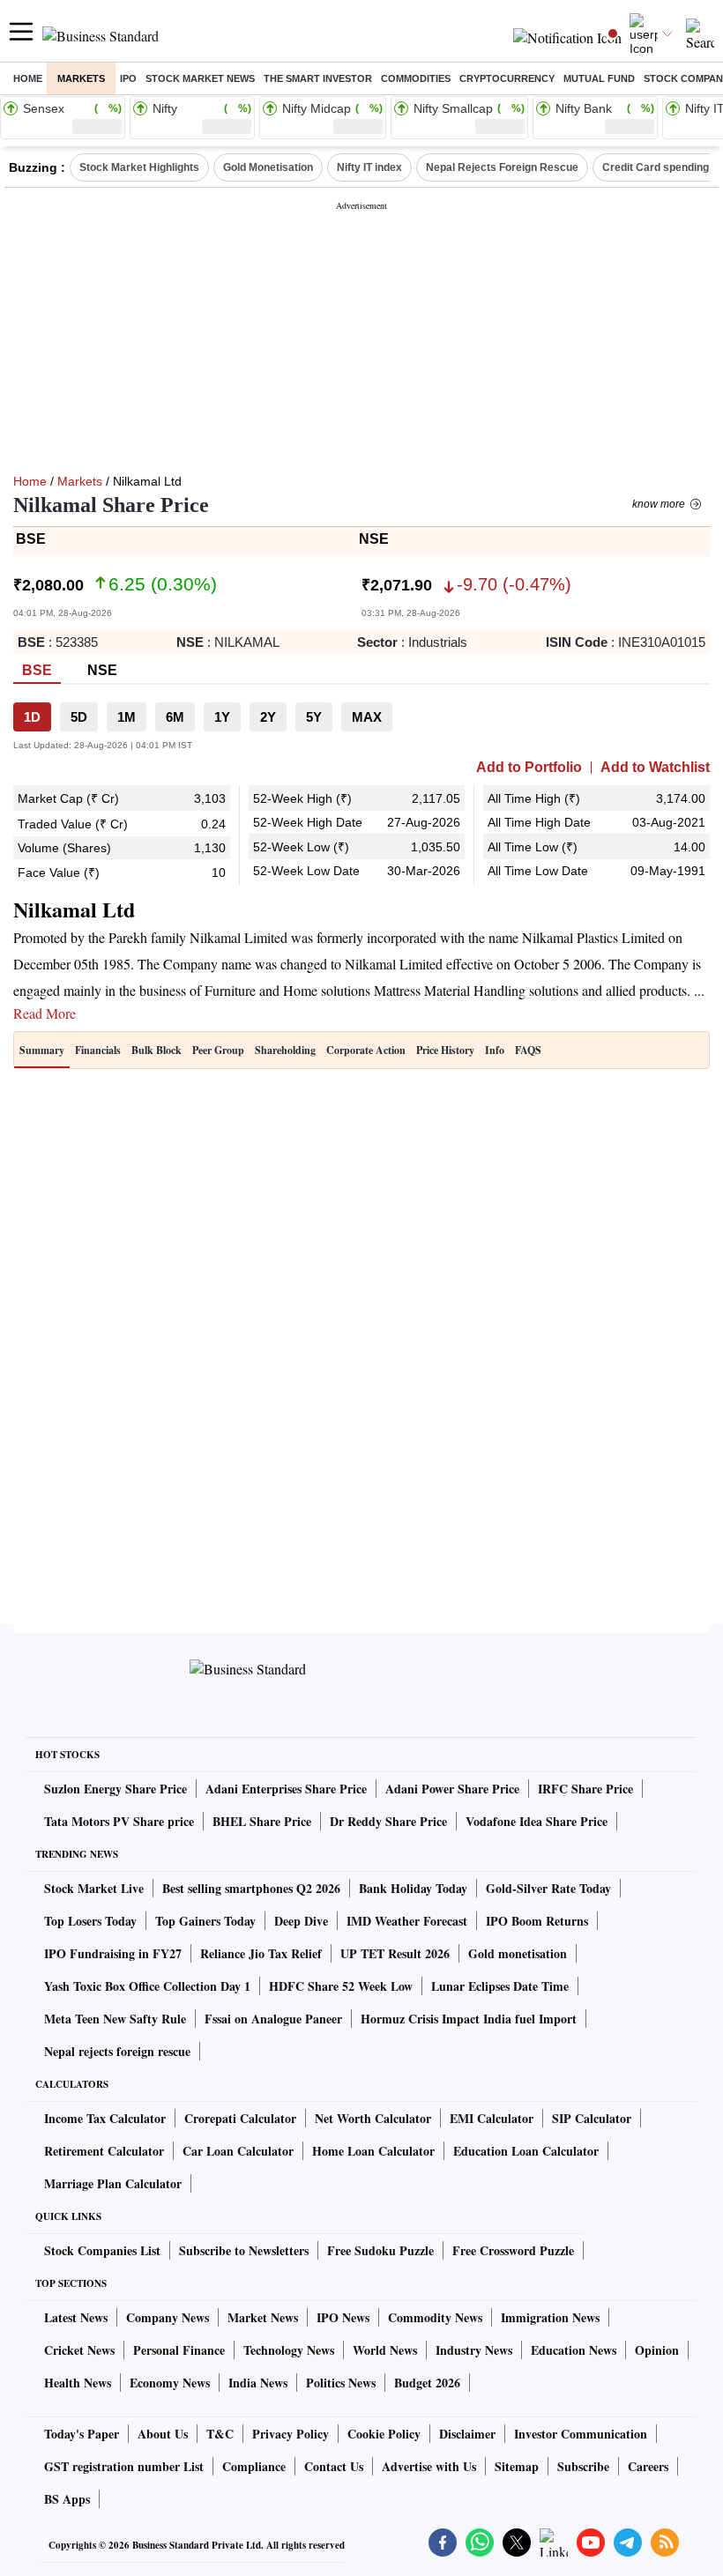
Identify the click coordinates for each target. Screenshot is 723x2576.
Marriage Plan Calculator (113, 2183)
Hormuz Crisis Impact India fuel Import (469, 2019)
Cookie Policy (384, 2434)
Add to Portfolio (529, 768)
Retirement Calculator (104, 2151)
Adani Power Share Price (452, 1789)
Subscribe (583, 2466)
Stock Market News (200, 78)
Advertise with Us (429, 2466)
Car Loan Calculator (238, 2151)
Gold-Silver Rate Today (548, 1888)
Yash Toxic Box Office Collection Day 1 (147, 1986)
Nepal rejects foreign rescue (117, 2051)
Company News (168, 2317)
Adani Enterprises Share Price (286, 1789)
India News (258, 2383)
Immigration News (550, 2317)
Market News (263, 2317)
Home (28, 78)
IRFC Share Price (585, 1789)
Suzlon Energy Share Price (116, 1789)
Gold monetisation (518, 1953)
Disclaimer (467, 2434)
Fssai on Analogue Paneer (273, 2019)
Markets (81, 78)
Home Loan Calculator (373, 2151)
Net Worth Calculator (373, 2118)
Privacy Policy (291, 2434)
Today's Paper (82, 2434)
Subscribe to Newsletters (244, 2250)
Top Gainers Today (205, 1921)
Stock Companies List (102, 2250)
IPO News (343, 2317)
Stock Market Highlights (139, 167)
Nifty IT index (369, 167)
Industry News (474, 2350)
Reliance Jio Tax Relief (261, 1953)
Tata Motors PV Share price (119, 1821)
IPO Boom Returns (537, 1921)
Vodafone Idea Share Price (537, 1821)
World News (385, 2350)
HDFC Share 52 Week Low (341, 1986)
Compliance (254, 2466)
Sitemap (517, 2466)
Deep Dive (301, 1921)
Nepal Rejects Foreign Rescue (502, 167)
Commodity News (435, 2317)
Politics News (341, 2383)
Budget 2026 (427, 2383)
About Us (163, 2434)
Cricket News (79, 2350)
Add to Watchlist (655, 768)
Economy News (170, 2383)
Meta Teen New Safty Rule (115, 2019)
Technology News (289, 2350)
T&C (220, 2434)
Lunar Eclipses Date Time (500, 1986)
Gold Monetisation (268, 167)
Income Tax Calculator (105, 2118)
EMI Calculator (492, 2118)
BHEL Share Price (262, 1821)
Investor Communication (581, 2434)
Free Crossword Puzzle (513, 2250)
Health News (78, 2383)
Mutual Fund (599, 78)
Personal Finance (179, 2350)
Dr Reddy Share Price (388, 1821)
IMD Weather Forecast (407, 1921)
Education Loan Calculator (526, 2151)
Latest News (76, 2317)
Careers (648, 2466)
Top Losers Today (90, 1921)
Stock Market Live (94, 1888)
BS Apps (67, 2499)
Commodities (416, 78)
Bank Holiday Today (413, 1888)
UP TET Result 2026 (395, 1953)
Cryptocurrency (507, 78)
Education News (574, 2350)
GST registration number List (124, 2466)
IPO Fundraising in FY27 (113, 1953)
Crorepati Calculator (240, 2118)
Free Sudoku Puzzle (380, 2250)
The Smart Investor (318, 78)
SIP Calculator (592, 2118)
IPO (128, 78)
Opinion (657, 2350)
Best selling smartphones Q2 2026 (251, 1888)
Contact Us (334, 2466)
